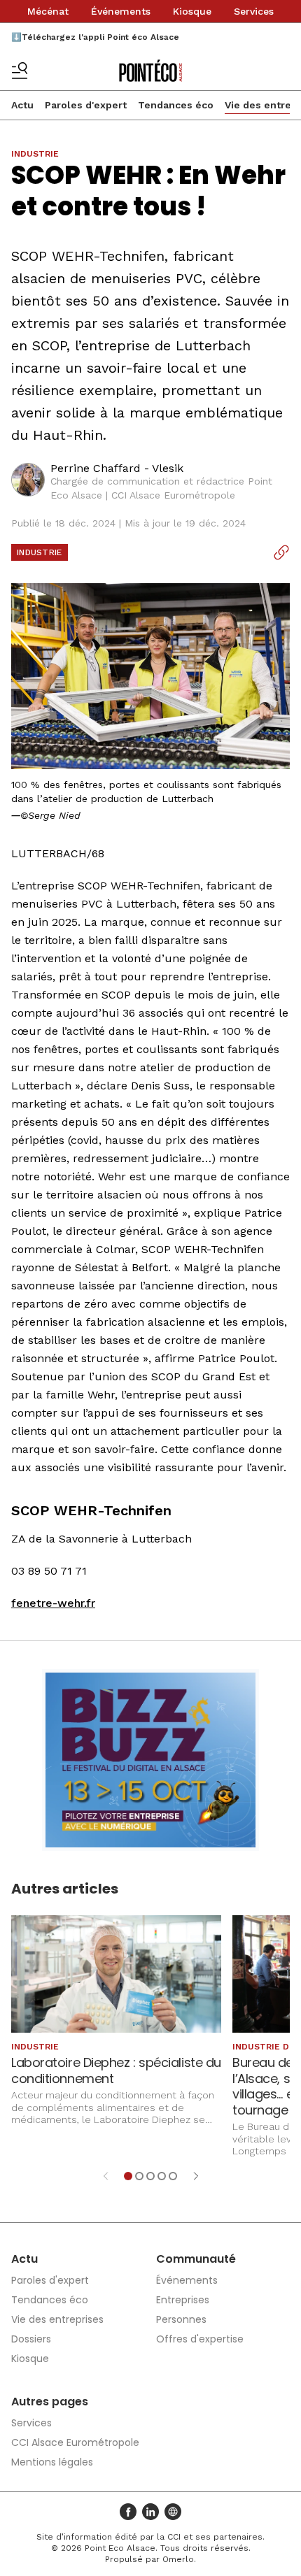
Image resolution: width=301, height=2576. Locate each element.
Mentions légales (52, 2462)
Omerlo (178, 2559)
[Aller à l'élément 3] (150, 2176)
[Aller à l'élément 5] (173, 2176)
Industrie (40, 552)
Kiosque (192, 11)
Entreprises (183, 2300)
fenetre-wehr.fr (53, 1603)
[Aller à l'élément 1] (128, 2176)
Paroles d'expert (86, 105)
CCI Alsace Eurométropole (75, 2442)
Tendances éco (176, 105)
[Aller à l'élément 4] (162, 2176)
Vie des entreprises (57, 2319)
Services (254, 11)
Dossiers (31, 2339)
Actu (22, 105)
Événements (121, 11)
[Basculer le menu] (20, 71)
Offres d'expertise (200, 2339)
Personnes (181, 2319)
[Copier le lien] (281, 552)
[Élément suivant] (196, 2176)
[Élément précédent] (106, 2176)
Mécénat (48, 11)
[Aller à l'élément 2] (139, 2176)
